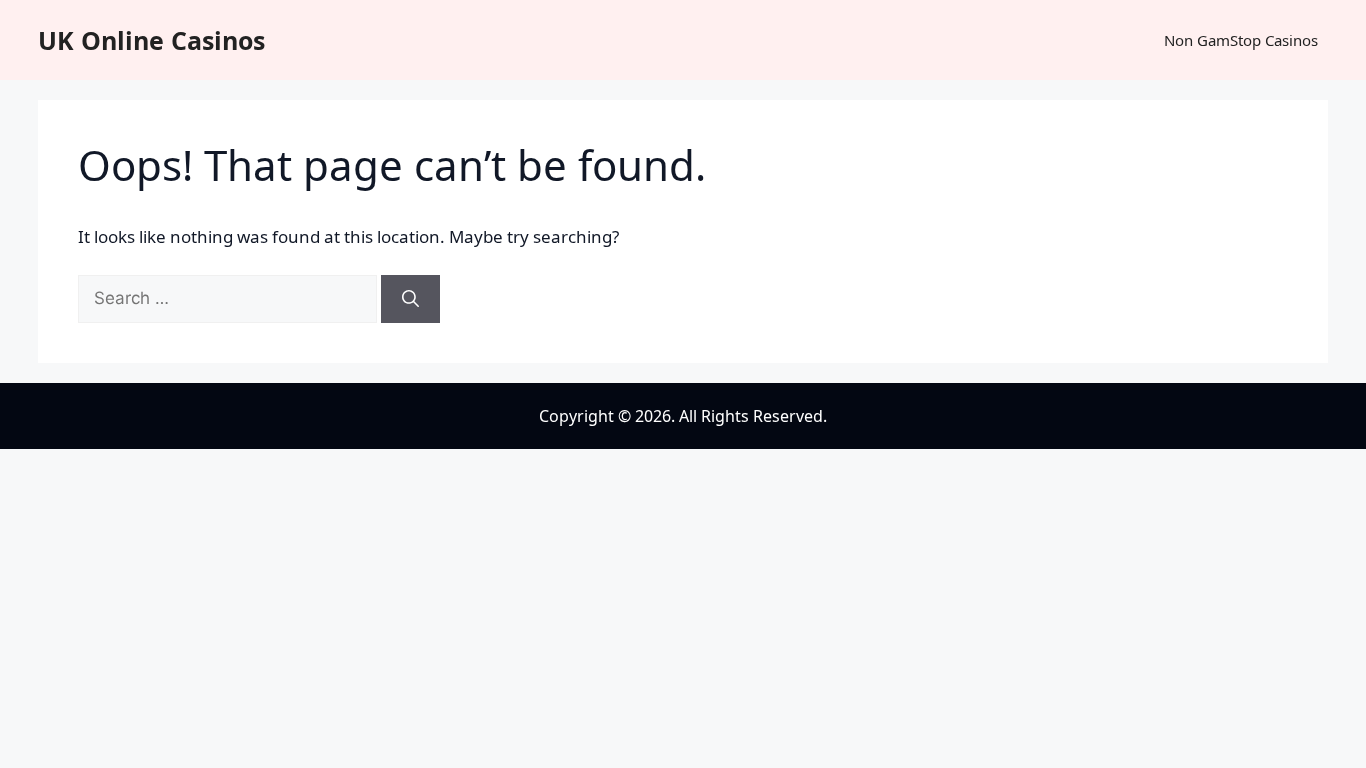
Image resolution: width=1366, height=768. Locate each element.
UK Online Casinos (151, 40)
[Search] (410, 299)
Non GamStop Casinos (1241, 40)
